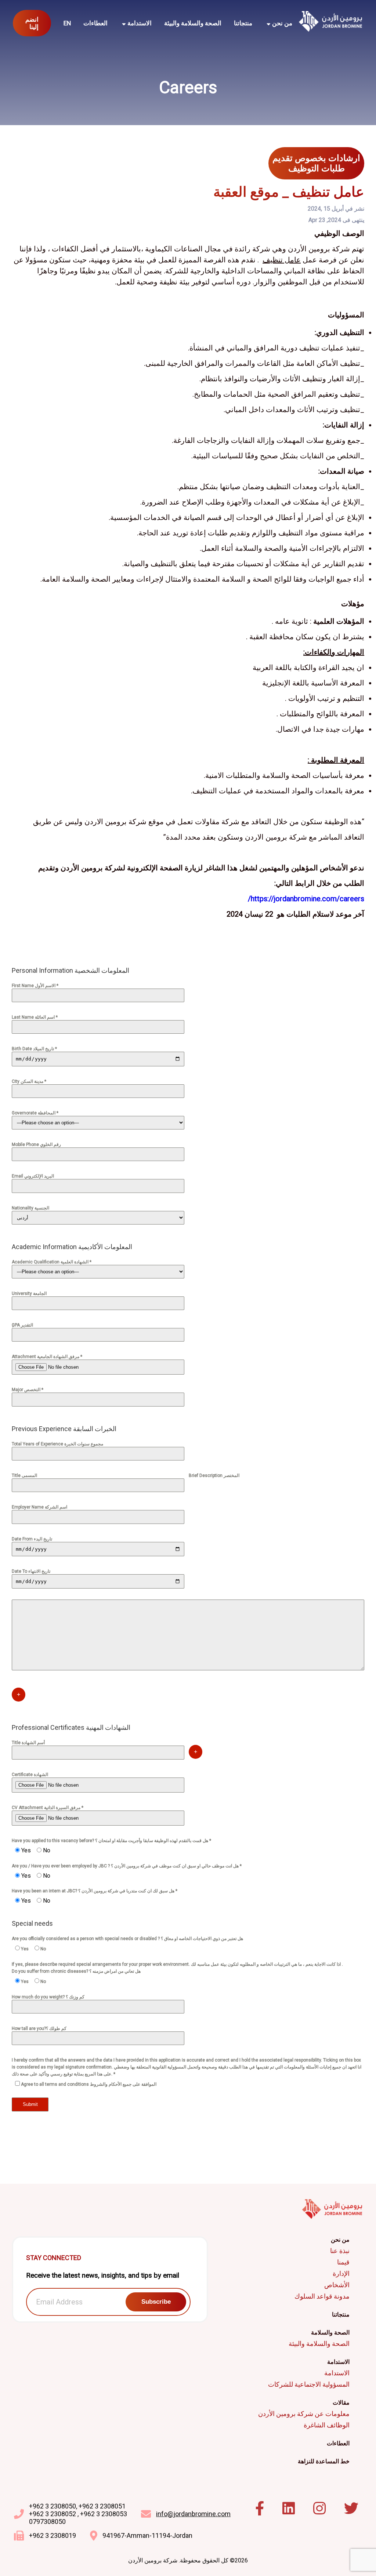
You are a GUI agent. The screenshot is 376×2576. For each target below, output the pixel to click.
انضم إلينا (32, 23)
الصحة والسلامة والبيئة (193, 23)
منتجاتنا (243, 23)
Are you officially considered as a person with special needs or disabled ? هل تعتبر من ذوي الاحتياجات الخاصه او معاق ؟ (127, 1939)
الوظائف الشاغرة (327, 2425)
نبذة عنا (340, 2251)
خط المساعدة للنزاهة (324, 2461)
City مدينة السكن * (29, 1081)
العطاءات (95, 23)
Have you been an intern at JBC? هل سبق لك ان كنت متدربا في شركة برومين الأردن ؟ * (95, 1891)
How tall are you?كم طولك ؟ (39, 2029)
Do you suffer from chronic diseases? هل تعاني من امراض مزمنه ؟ (76, 1971)
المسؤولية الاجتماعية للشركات (309, 2384)
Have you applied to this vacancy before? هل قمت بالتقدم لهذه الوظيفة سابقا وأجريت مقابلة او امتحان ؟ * (111, 1841)
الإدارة (341, 2273)
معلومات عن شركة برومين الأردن (304, 2414)
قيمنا (343, 2262)
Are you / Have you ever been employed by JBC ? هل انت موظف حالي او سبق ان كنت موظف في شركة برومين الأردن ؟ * (127, 1866)
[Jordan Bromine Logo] (331, 23)
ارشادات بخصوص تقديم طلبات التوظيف (316, 163)
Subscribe (156, 2302)
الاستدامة (337, 2373)
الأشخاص (337, 2285)
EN (67, 23)
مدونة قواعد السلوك (322, 2296)
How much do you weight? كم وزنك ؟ (48, 1997)
